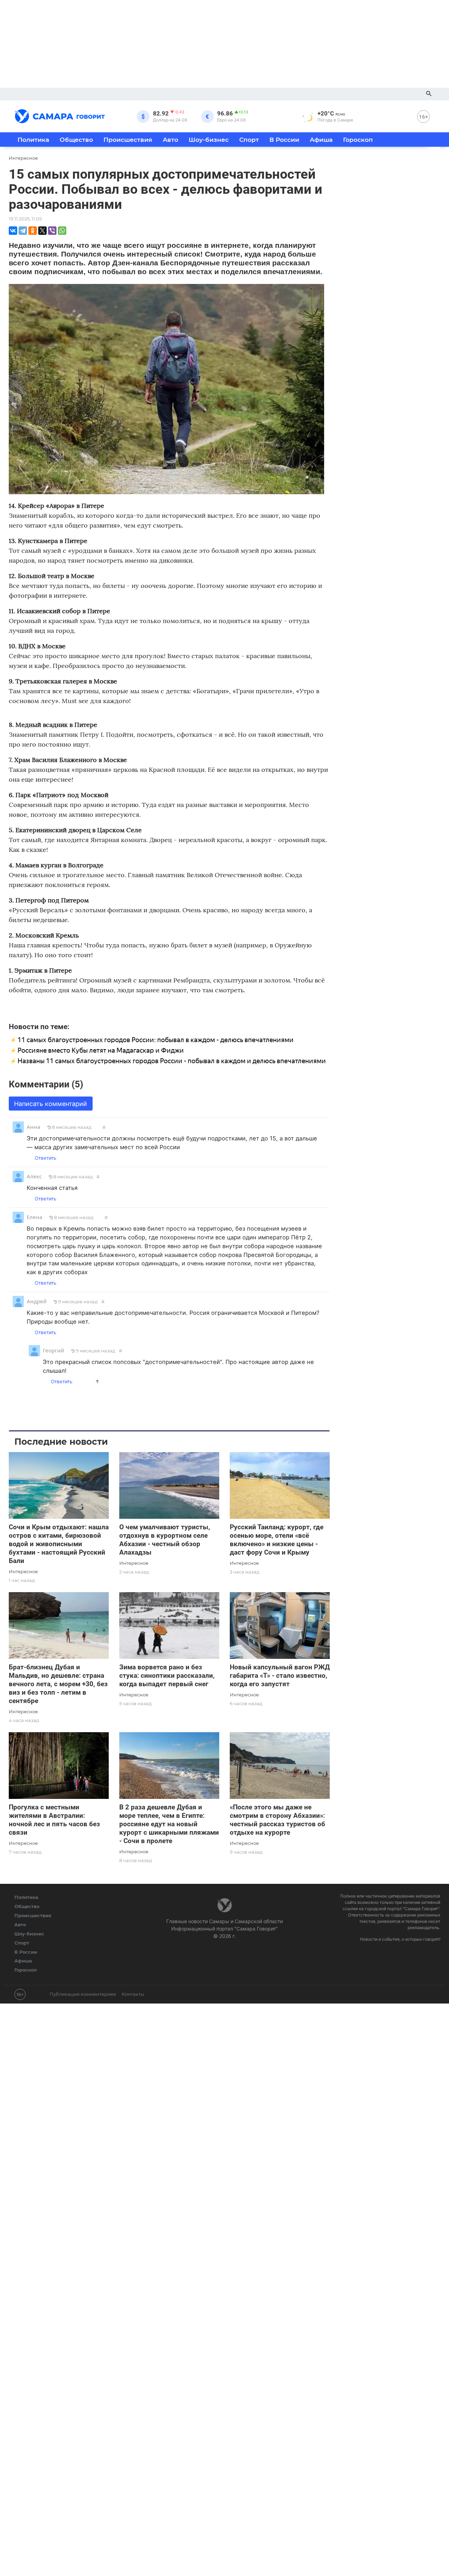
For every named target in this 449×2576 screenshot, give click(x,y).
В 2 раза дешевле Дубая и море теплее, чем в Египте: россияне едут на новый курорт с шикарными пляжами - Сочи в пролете (169, 1824)
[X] (42, 231)
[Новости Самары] (60, 115)
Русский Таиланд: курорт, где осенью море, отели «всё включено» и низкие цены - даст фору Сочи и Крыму (277, 1540)
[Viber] (52, 231)
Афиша (321, 140)
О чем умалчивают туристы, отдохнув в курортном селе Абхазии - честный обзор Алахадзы (165, 1540)
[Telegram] (23, 231)
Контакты (133, 1994)
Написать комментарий (51, 1104)
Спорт (249, 140)
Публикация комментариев (83, 1994)
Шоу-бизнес (209, 140)
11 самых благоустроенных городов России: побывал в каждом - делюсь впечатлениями (156, 1040)
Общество (76, 140)
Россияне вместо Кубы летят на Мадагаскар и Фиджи (101, 1050)
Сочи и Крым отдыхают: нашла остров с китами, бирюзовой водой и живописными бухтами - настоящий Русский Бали (59, 1544)
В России (284, 140)
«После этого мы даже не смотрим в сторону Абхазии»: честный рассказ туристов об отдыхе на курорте (277, 1820)
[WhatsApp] (62, 231)
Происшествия (128, 140)
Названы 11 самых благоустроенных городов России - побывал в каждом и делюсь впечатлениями (172, 1061)
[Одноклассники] (33, 231)
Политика (33, 140)
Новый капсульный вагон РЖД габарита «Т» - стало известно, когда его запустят (280, 1676)
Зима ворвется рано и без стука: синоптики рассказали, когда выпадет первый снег (167, 1676)
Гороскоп (358, 140)
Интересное (23, 1571)
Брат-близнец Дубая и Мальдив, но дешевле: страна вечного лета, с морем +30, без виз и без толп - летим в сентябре (58, 1684)
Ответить (45, 1158)
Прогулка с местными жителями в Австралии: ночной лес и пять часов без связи (54, 1820)
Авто (170, 140)
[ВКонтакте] (13, 231)
